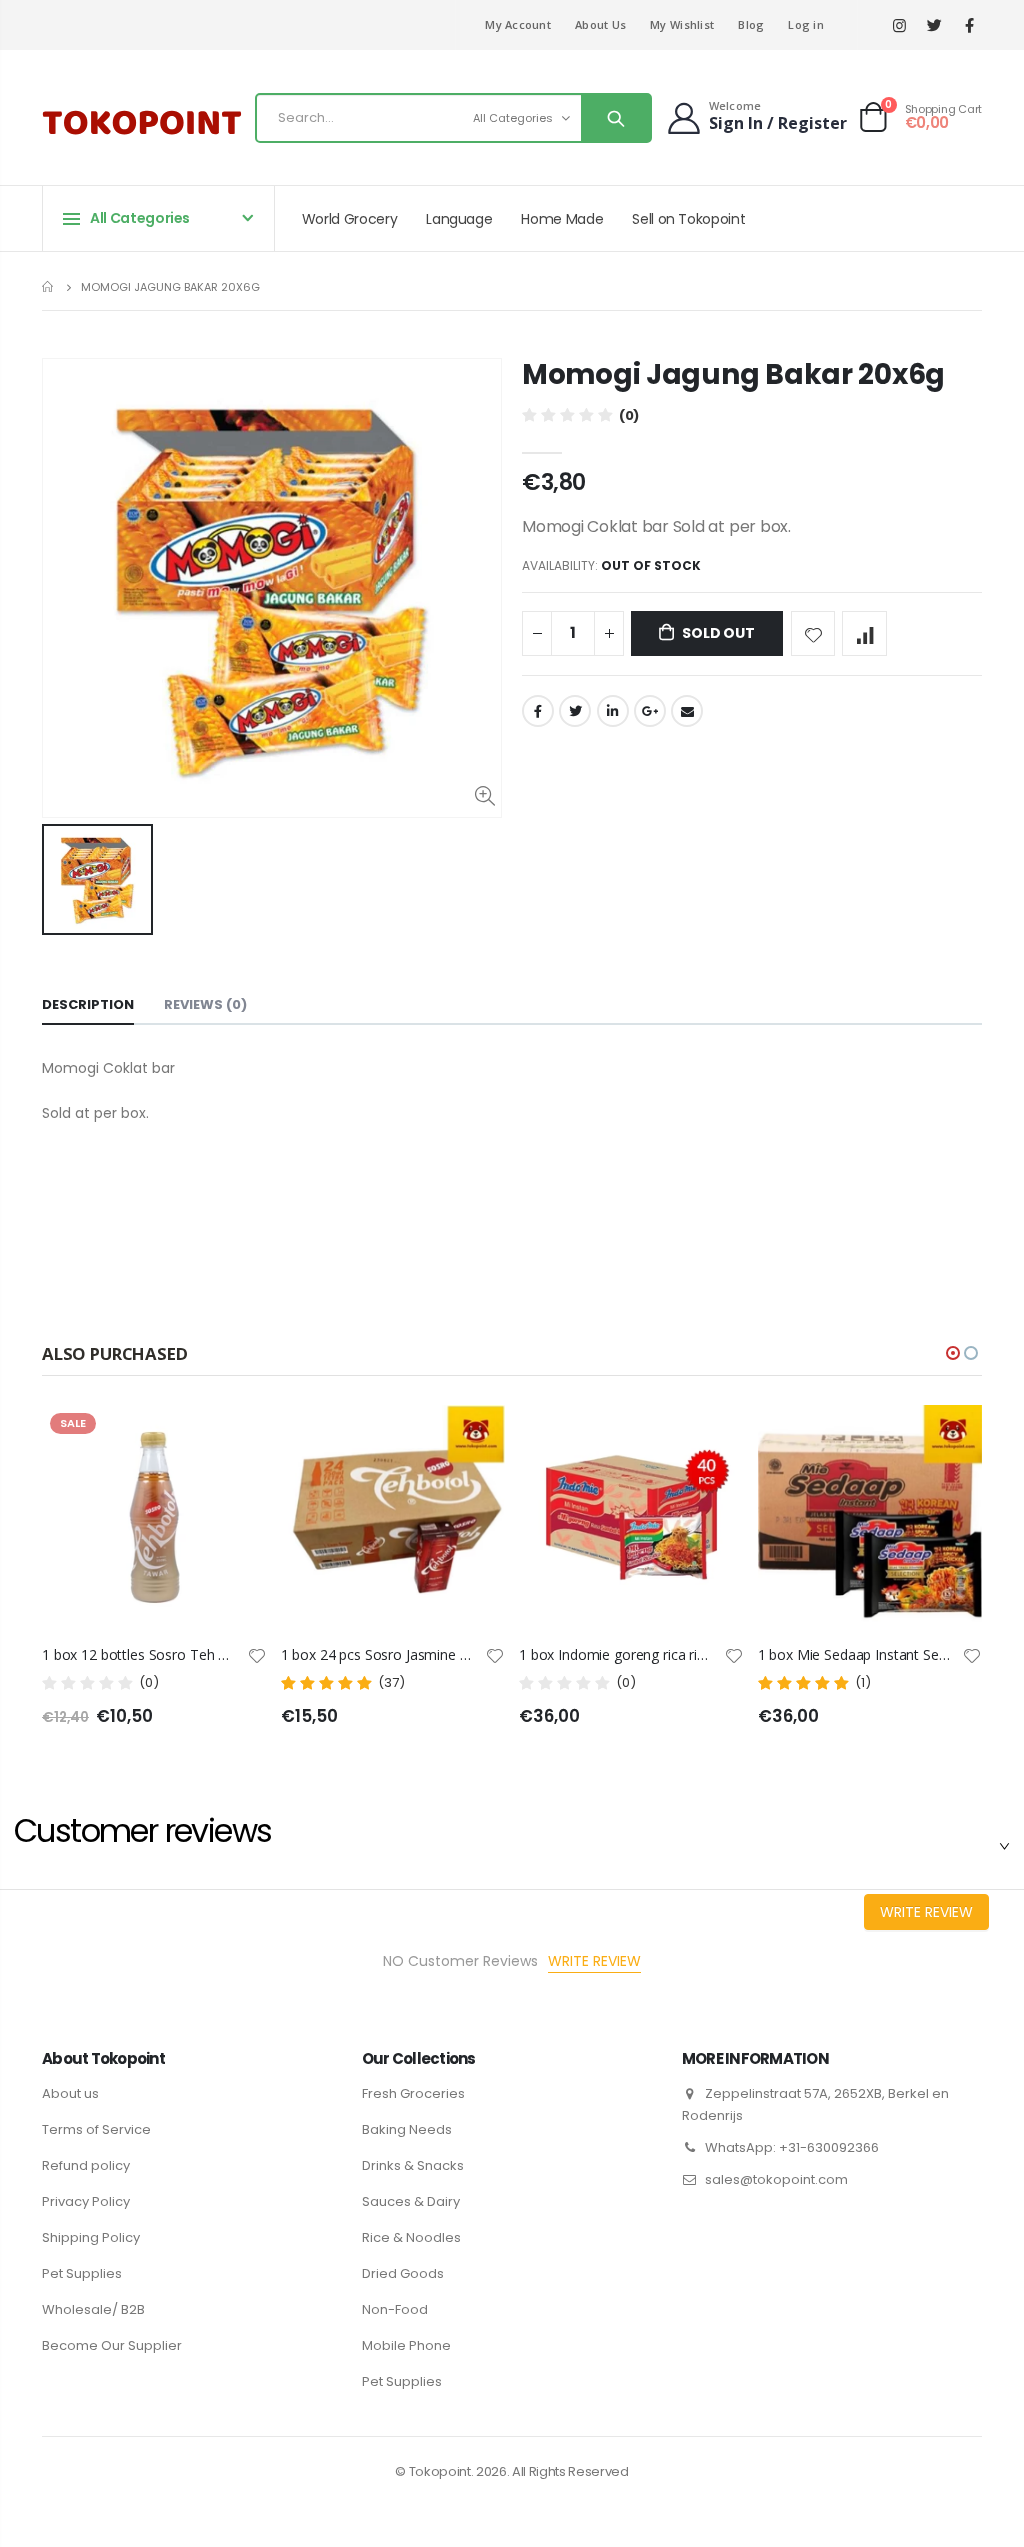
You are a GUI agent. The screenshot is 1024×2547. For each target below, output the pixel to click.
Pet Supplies (82, 2273)
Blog (751, 24)
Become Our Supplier (112, 2345)
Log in (806, 24)
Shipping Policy (91, 2237)
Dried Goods (403, 2273)
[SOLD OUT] (234, 1438)
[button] (953, 1353)
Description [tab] (88, 1004)
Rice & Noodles (411, 2237)
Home (49, 286)
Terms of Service (96, 2129)
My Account (518, 24)
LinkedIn (613, 711)
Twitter (575, 711)
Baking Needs (407, 2129)
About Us (600, 24)
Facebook (538, 711)
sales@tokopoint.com (776, 2179)
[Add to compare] (864, 633)
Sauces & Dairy (411, 2201)
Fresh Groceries (413, 2093)
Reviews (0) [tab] (205, 1004)
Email (687, 711)
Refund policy (86, 2165)
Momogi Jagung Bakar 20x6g (733, 374)
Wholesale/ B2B (93, 2309)
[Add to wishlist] (813, 633)
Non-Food (395, 2309)
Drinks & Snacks (413, 2165)
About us (70, 2093)
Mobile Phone (406, 2345)
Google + (650, 711)
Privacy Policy (86, 2201)
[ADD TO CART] (711, 1438)
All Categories (513, 118)
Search (615, 118)
